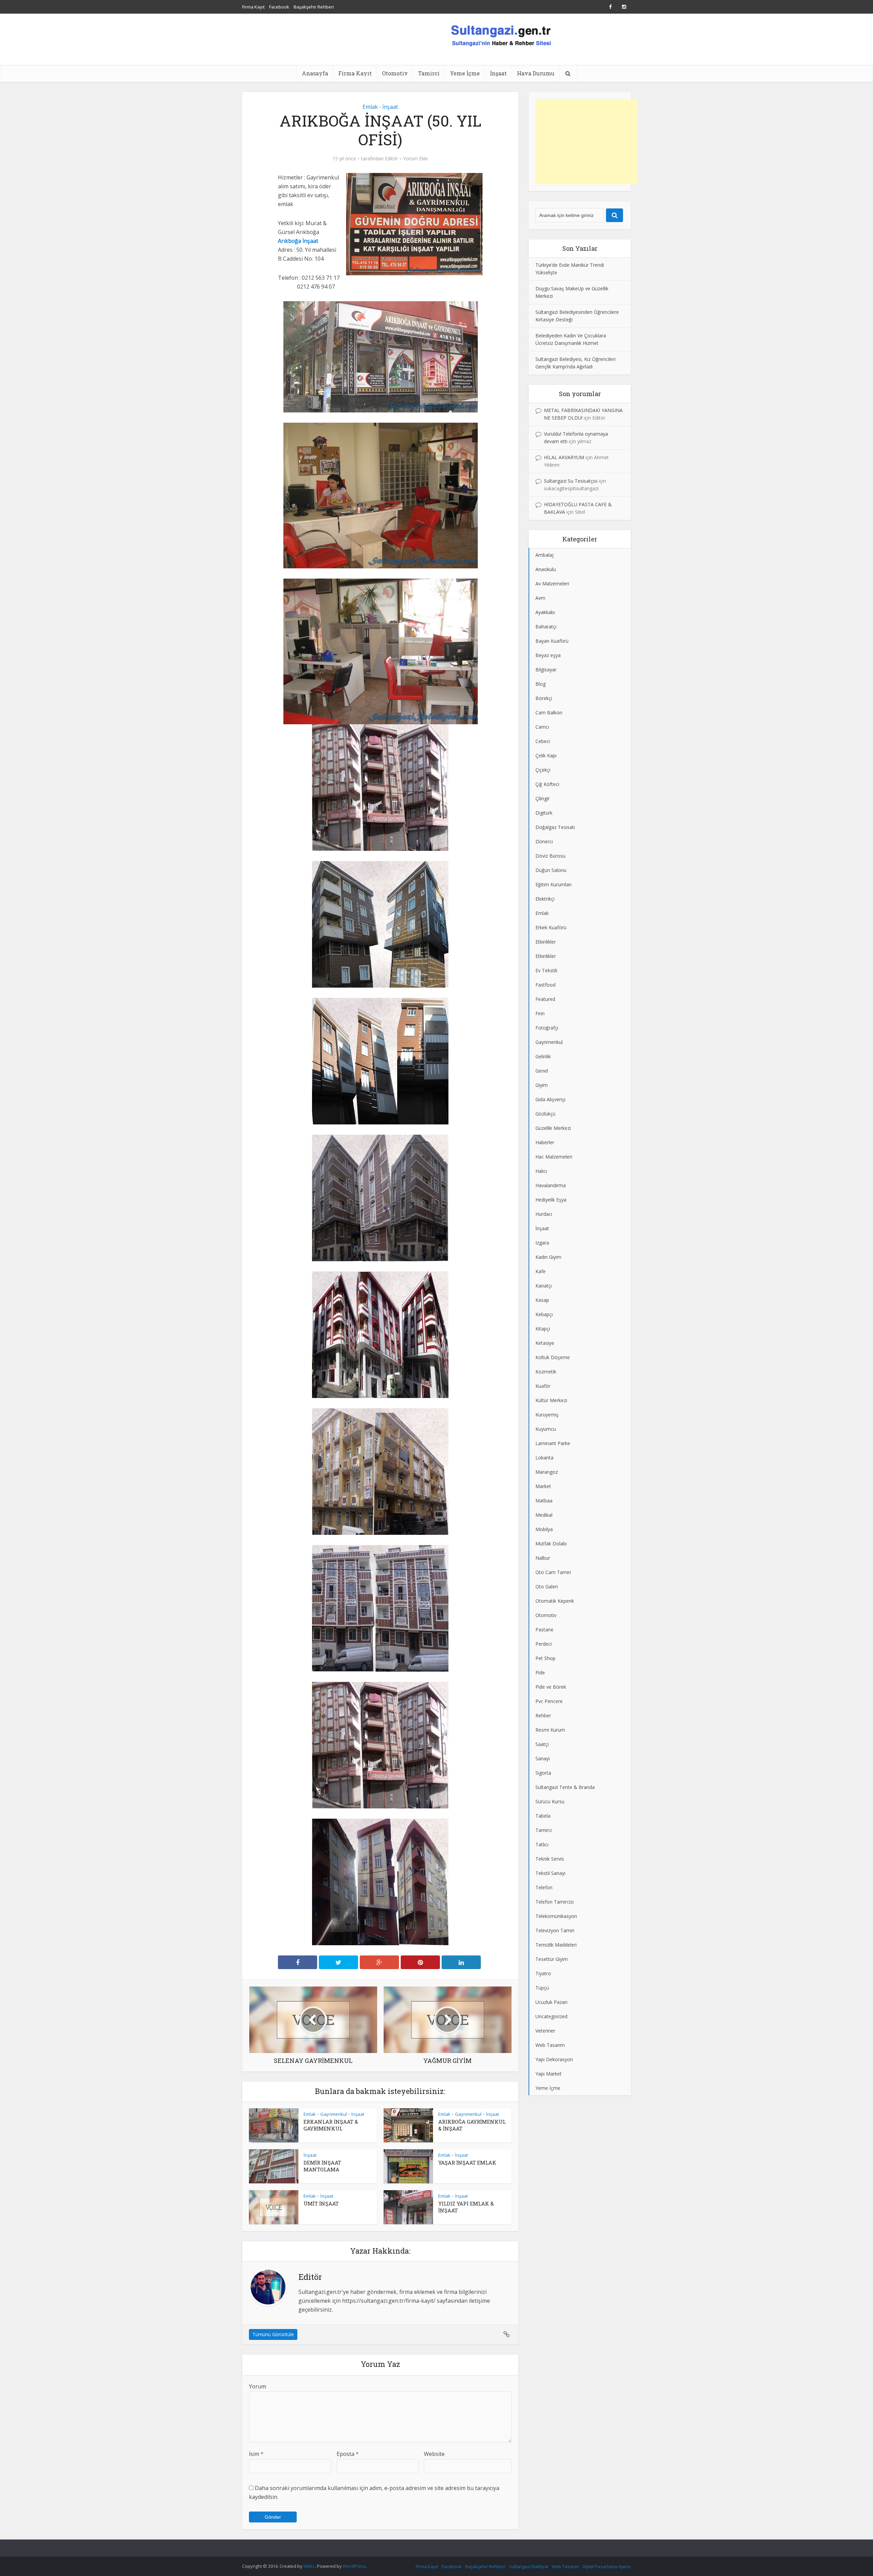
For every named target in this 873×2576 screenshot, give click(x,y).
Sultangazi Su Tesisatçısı (571, 481)
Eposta (348, 2454)
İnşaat (498, 73)
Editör (391, 159)
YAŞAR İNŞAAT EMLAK (467, 2163)
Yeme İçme (465, 73)
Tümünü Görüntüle (273, 2334)
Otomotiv (395, 73)
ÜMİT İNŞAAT (321, 2203)
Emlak (370, 107)
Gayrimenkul (334, 2114)
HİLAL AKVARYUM (564, 457)
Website (434, 2454)
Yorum (257, 2386)
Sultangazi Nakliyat (529, 2566)
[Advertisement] (587, 142)
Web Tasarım (565, 2566)
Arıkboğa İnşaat (298, 241)
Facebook (279, 7)
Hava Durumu (536, 73)
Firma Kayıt (253, 7)
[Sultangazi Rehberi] (501, 35)
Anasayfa (315, 73)
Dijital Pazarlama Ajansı (607, 2566)
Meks (309, 2566)
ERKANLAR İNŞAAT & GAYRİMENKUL (331, 2125)
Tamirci (429, 73)
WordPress (354, 2566)
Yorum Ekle (416, 159)
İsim (256, 2454)
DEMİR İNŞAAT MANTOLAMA (322, 2166)
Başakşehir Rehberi (314, 7)
